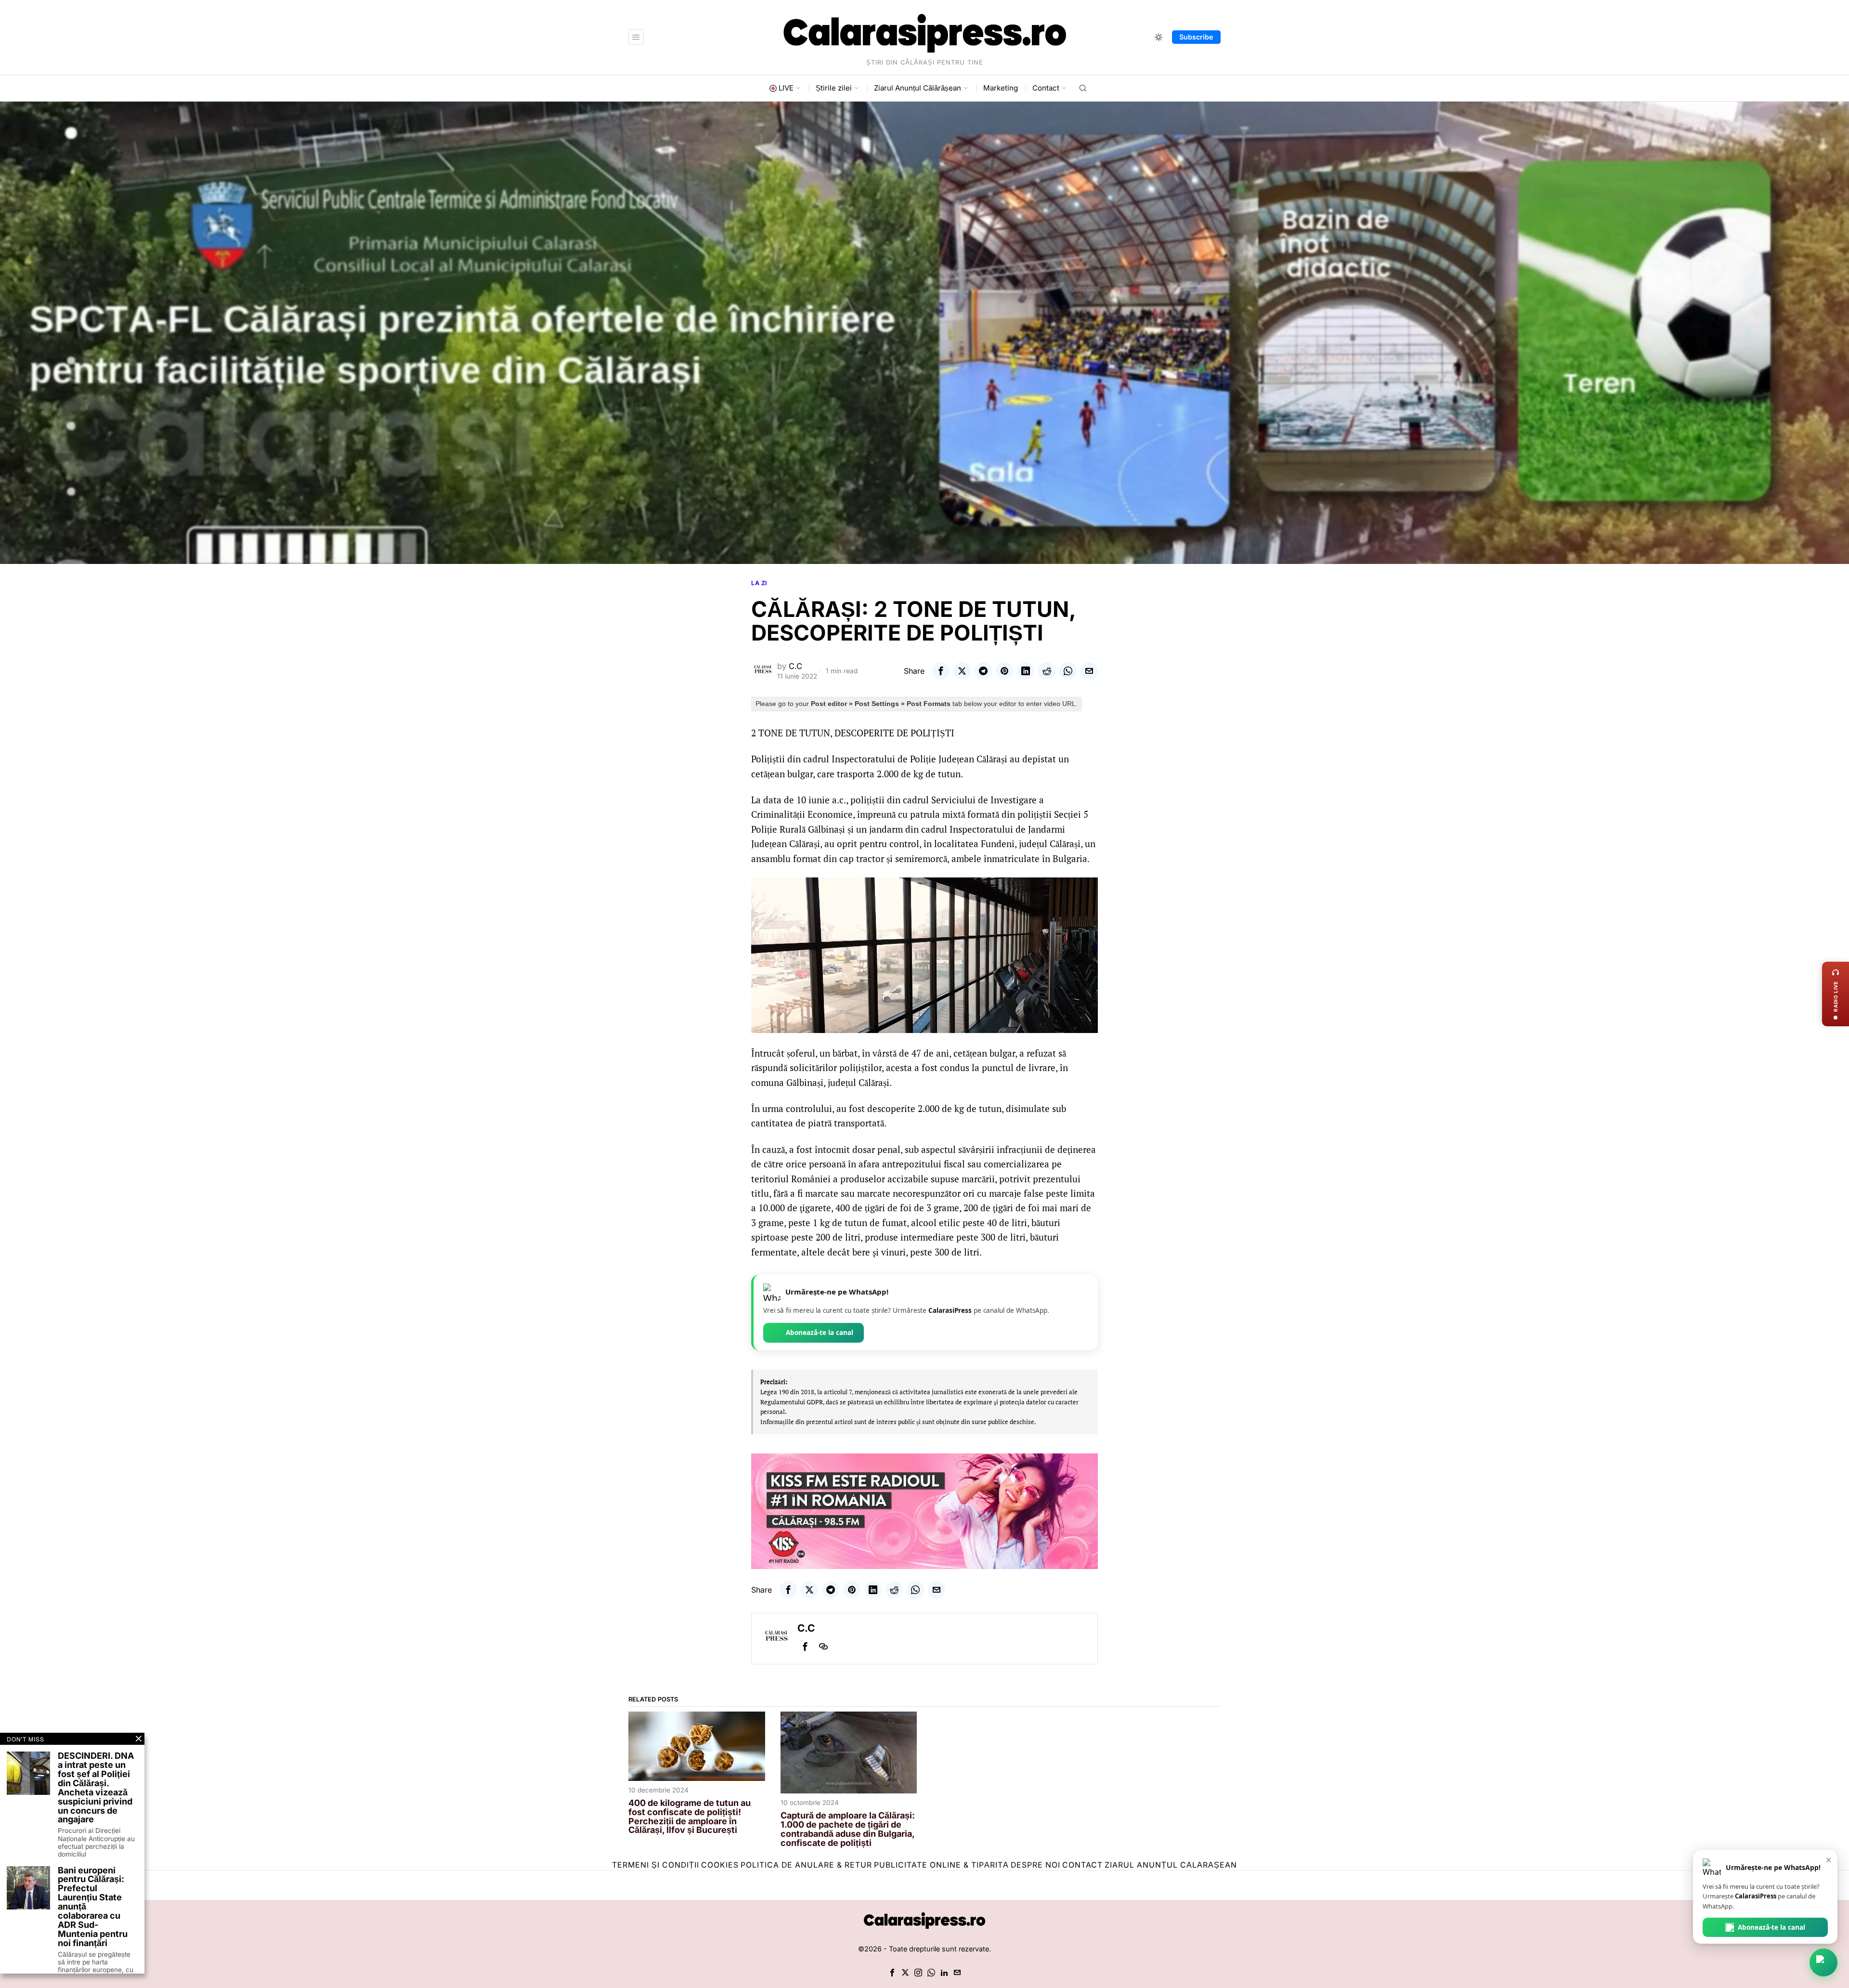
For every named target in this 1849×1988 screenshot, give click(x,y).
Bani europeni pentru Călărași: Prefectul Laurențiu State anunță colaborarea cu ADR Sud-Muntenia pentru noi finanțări (93, 1907)
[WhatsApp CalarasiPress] (1823, 1962)
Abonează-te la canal (820, 1333)
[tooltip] (941, 671)
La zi (759, 583)
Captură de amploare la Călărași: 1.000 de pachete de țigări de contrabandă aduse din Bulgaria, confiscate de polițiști (848, 1830)
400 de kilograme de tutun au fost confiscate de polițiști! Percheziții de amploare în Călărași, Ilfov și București (690, 1817)
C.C (795, 666)
